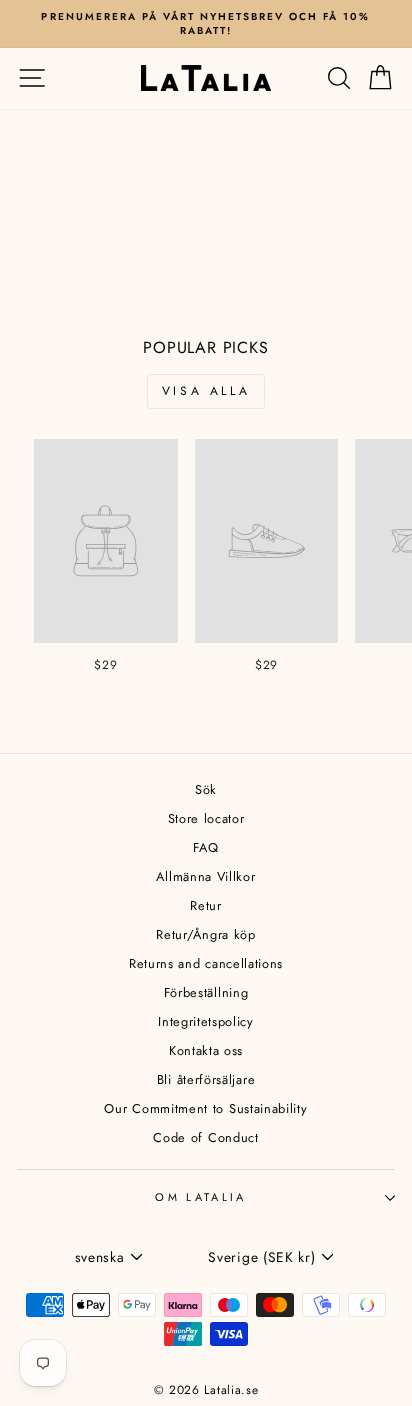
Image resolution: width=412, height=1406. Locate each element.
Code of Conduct (205, 1137)
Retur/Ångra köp (205, 934)
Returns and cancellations (206, 963)
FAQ (205, 847)
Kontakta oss (206, 1050)
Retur (205, 905)
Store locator (206, 818)
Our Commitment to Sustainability (205, 1108)
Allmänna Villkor (205, 876)
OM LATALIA (200, 1197)
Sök (206, 789)
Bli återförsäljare (206, 1079)
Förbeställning (206, 992)
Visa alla (206, 391)
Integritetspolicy (206, 1021)
